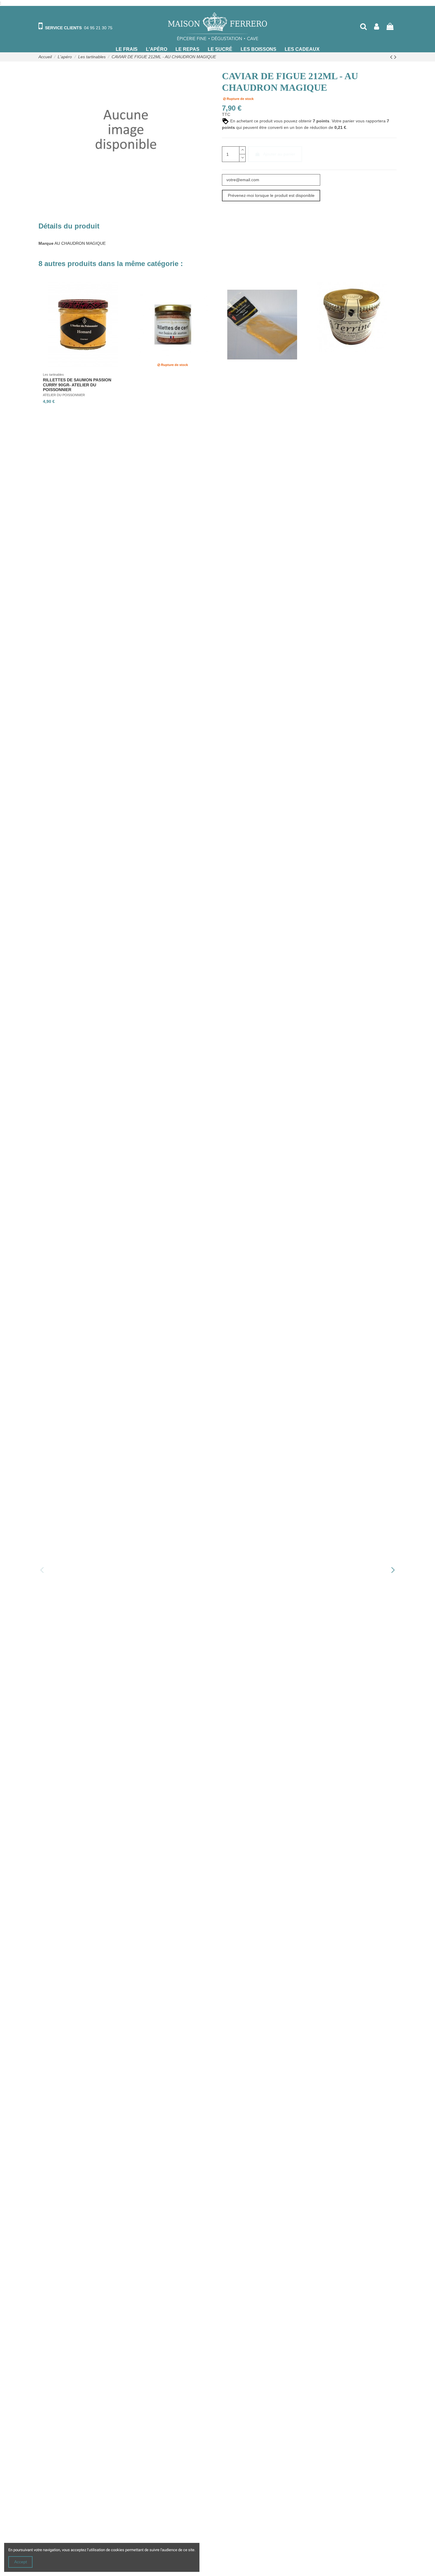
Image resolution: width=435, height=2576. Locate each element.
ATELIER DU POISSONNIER (64, 395)
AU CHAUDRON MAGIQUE (80, 243)
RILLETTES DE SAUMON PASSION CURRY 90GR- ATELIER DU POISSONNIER (77, 385)
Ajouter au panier (279, 154)
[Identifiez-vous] (377, 26)
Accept (21, 2562)
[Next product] (395, 57)
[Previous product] (392, 57)
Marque (46, 243)
